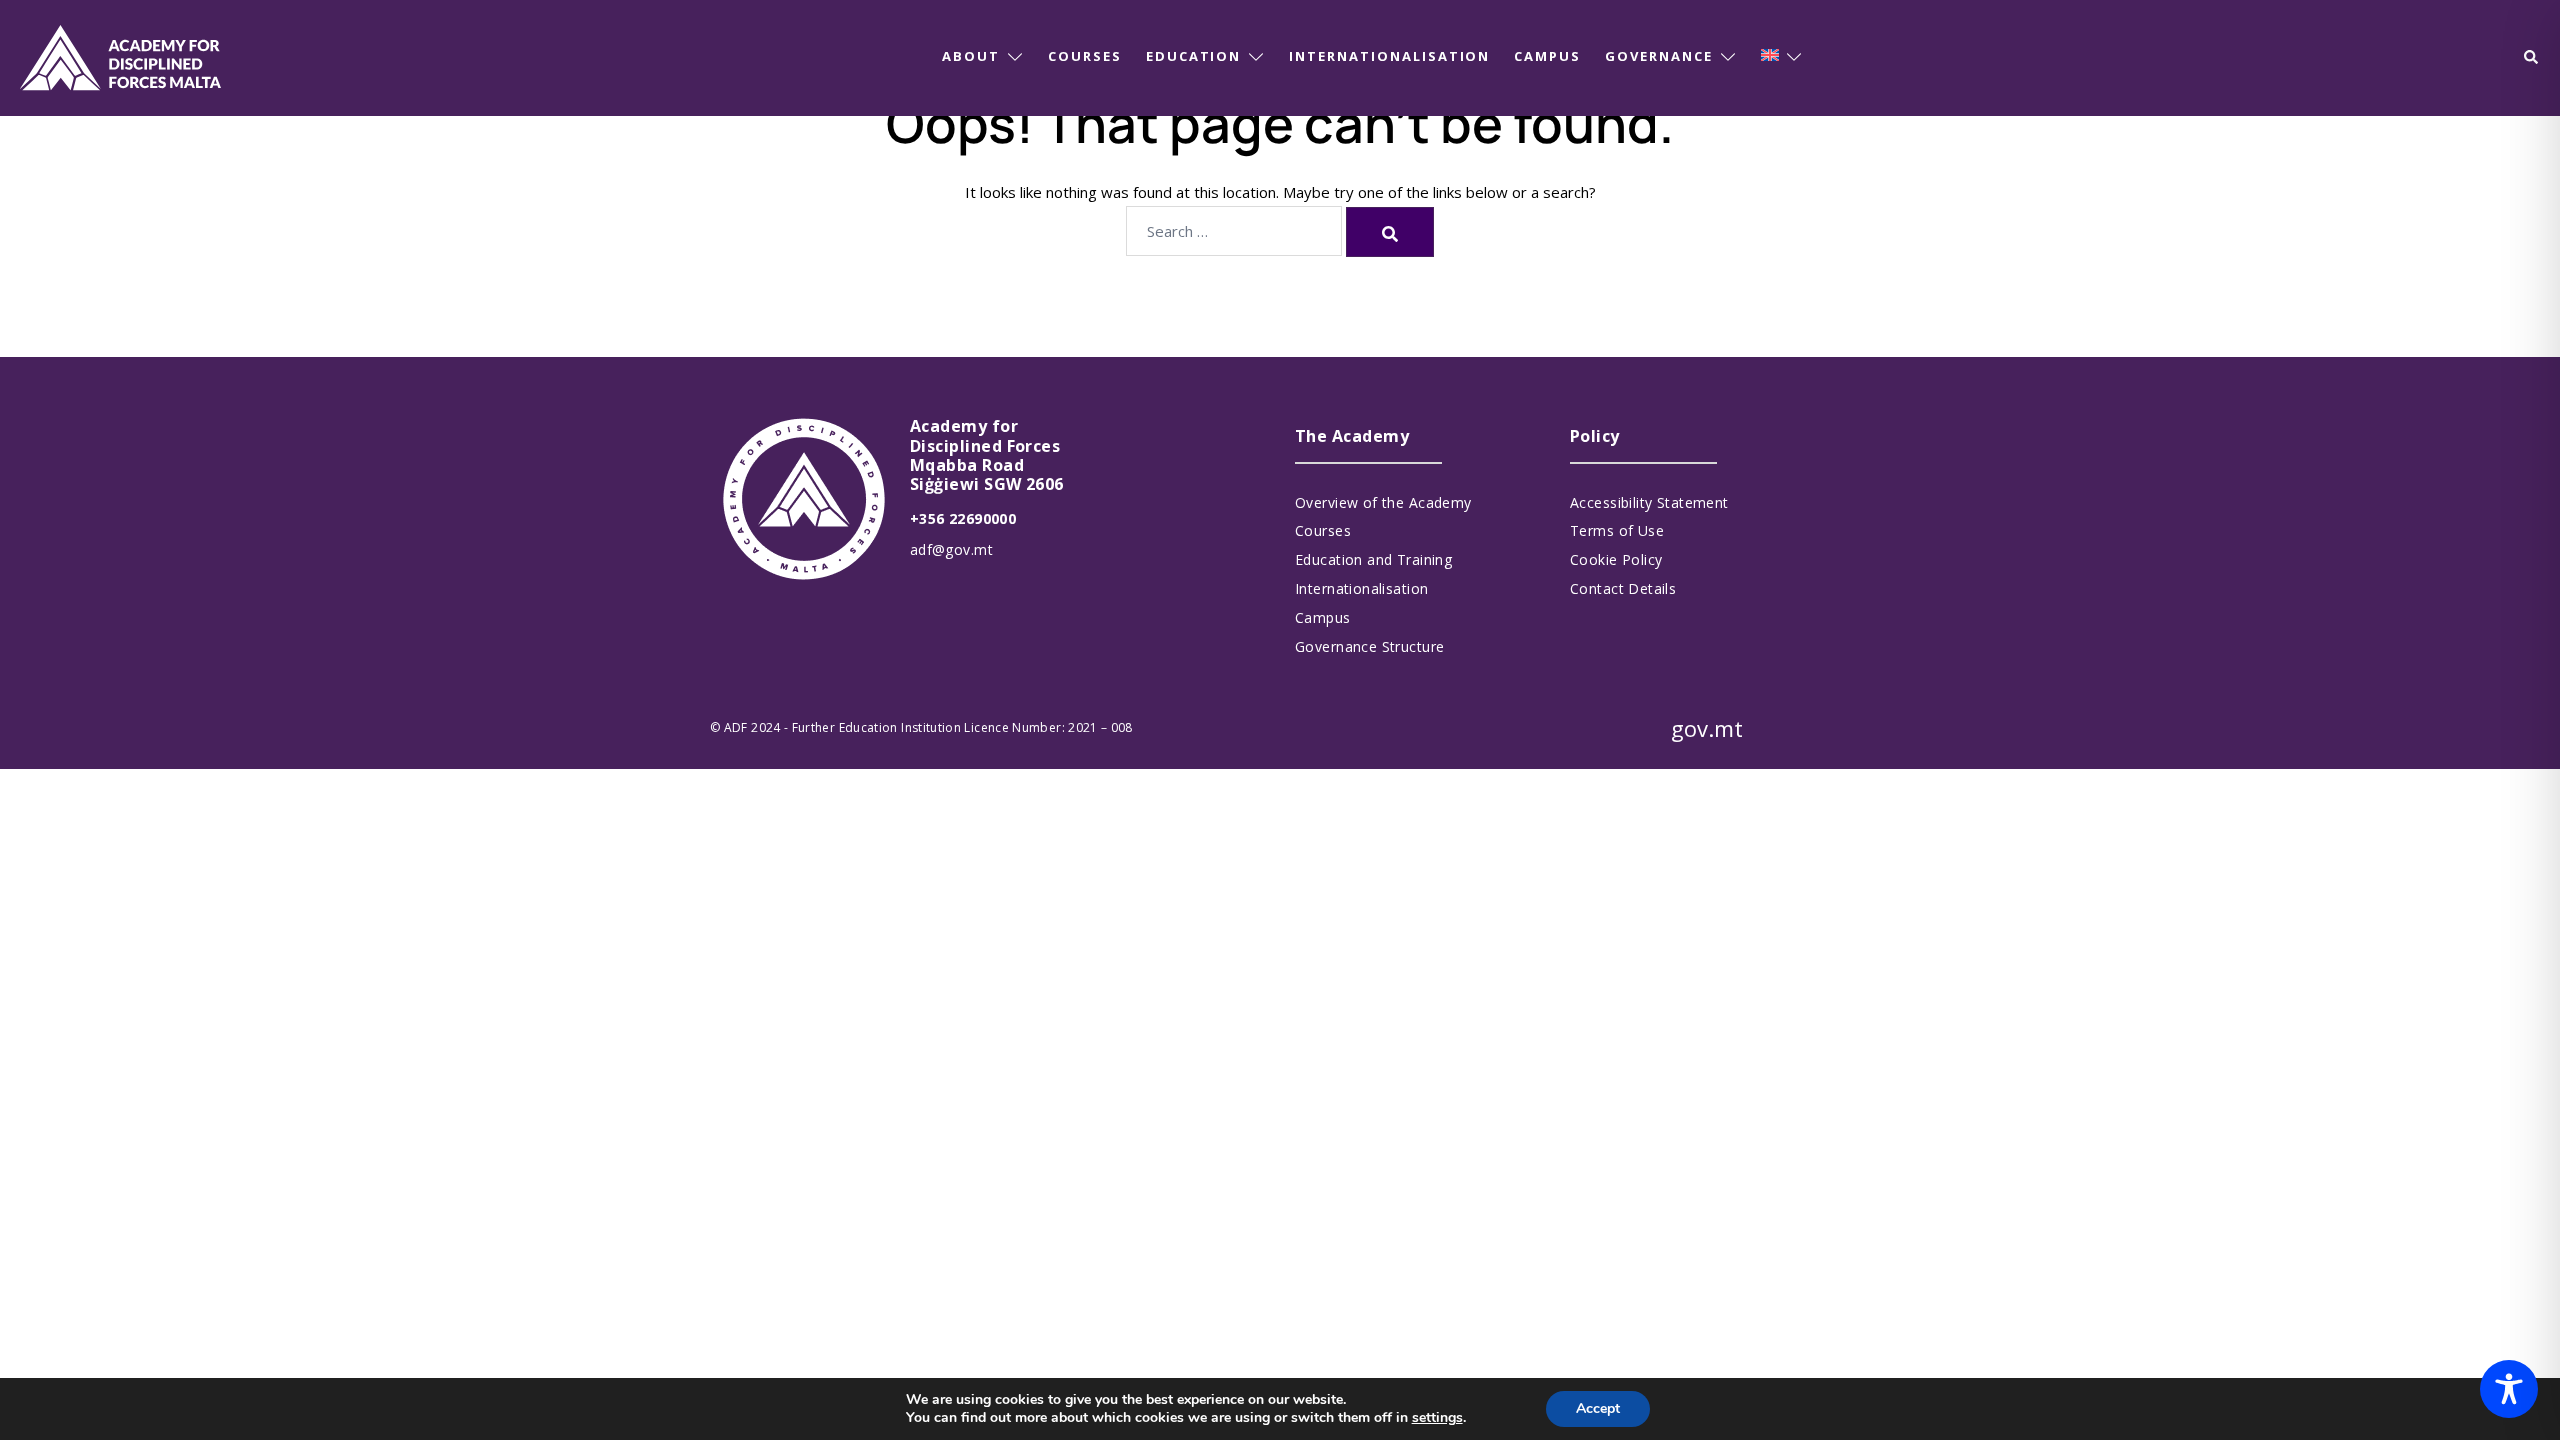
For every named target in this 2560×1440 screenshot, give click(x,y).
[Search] (1390, 232)
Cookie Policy (1616, 559)
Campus (1323, 617)
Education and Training (1373, 559)
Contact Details (1623, 588)
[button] (2532, 58)
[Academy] (120, 56)
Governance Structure (1369, 646)
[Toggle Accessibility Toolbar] (2509, 1389)
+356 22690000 (963, 518)
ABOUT (971, 56)
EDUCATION (1194, 56)
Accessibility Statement (1649, 502)
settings (1437, 1418)
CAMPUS (1547, 56)
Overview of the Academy (1383, 502)
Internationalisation (1361, 588)
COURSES (1085, 56)
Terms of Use (1617, 530)
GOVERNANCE (1659, 56)
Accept (1598, 1408)
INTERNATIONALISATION (1389, 56)
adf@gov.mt (951, 549)
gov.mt (1707, 728)
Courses (1323, 530)
